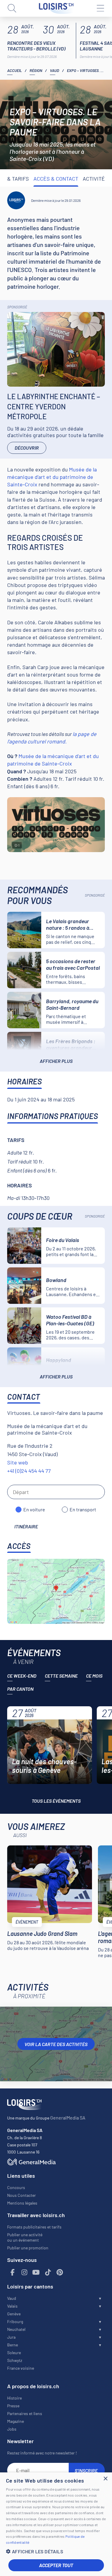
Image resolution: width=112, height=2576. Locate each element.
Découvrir (27, 448)
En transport (83, 1509)
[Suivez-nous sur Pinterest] (60, 2273)
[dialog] (56, 2524)
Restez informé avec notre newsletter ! (42, 2453)
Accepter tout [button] (56, 2565)
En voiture (34, 1509)
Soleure (14, 2353)
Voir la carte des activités (56, 2044)
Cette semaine (61, 1676)
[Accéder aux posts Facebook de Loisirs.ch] (13, 2273)
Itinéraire (26, 1526)
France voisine (21, 2368)
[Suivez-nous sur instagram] (24, 2273)
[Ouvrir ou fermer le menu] (100, 8)
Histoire (14, 2398)
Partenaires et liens (25, 2413)
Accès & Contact (56, 179)
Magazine (16, 2421)
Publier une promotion (28, 2248)
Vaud (55, 70)
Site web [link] (18, 1462)
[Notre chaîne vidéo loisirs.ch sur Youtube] (36, 2273)
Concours (16, 2187)
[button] (56, 2551)
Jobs (12, 2429)
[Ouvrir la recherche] (12, 8)
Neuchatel (16, 2329)
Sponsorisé (17, 307)
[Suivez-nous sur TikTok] (48, 2273)
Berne (13, 2345)
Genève (14, 2314)
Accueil (14, 70)
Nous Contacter (22, 2195)
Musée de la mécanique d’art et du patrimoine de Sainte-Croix (52, 477)
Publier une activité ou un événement (25, 2237)
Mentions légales (22, 2203)
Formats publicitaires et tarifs (34, 2227)
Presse (13, 2406)
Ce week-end (22, 1676)
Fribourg (15, 2321)
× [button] (105, 2479)
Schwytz (15, 2360)
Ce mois (94, 1676)
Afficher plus (56, 1061)
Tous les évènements (56, 1801)
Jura (11, 2337)
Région (36, 70)
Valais (12, 2306)
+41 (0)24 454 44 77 (29, 1471)
